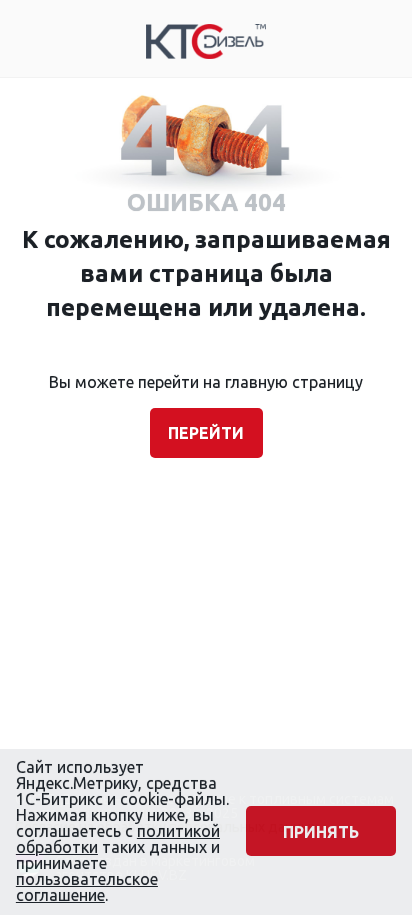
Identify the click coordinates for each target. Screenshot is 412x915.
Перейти (206, 433)
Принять (321, 832)
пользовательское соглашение (87, 887)
